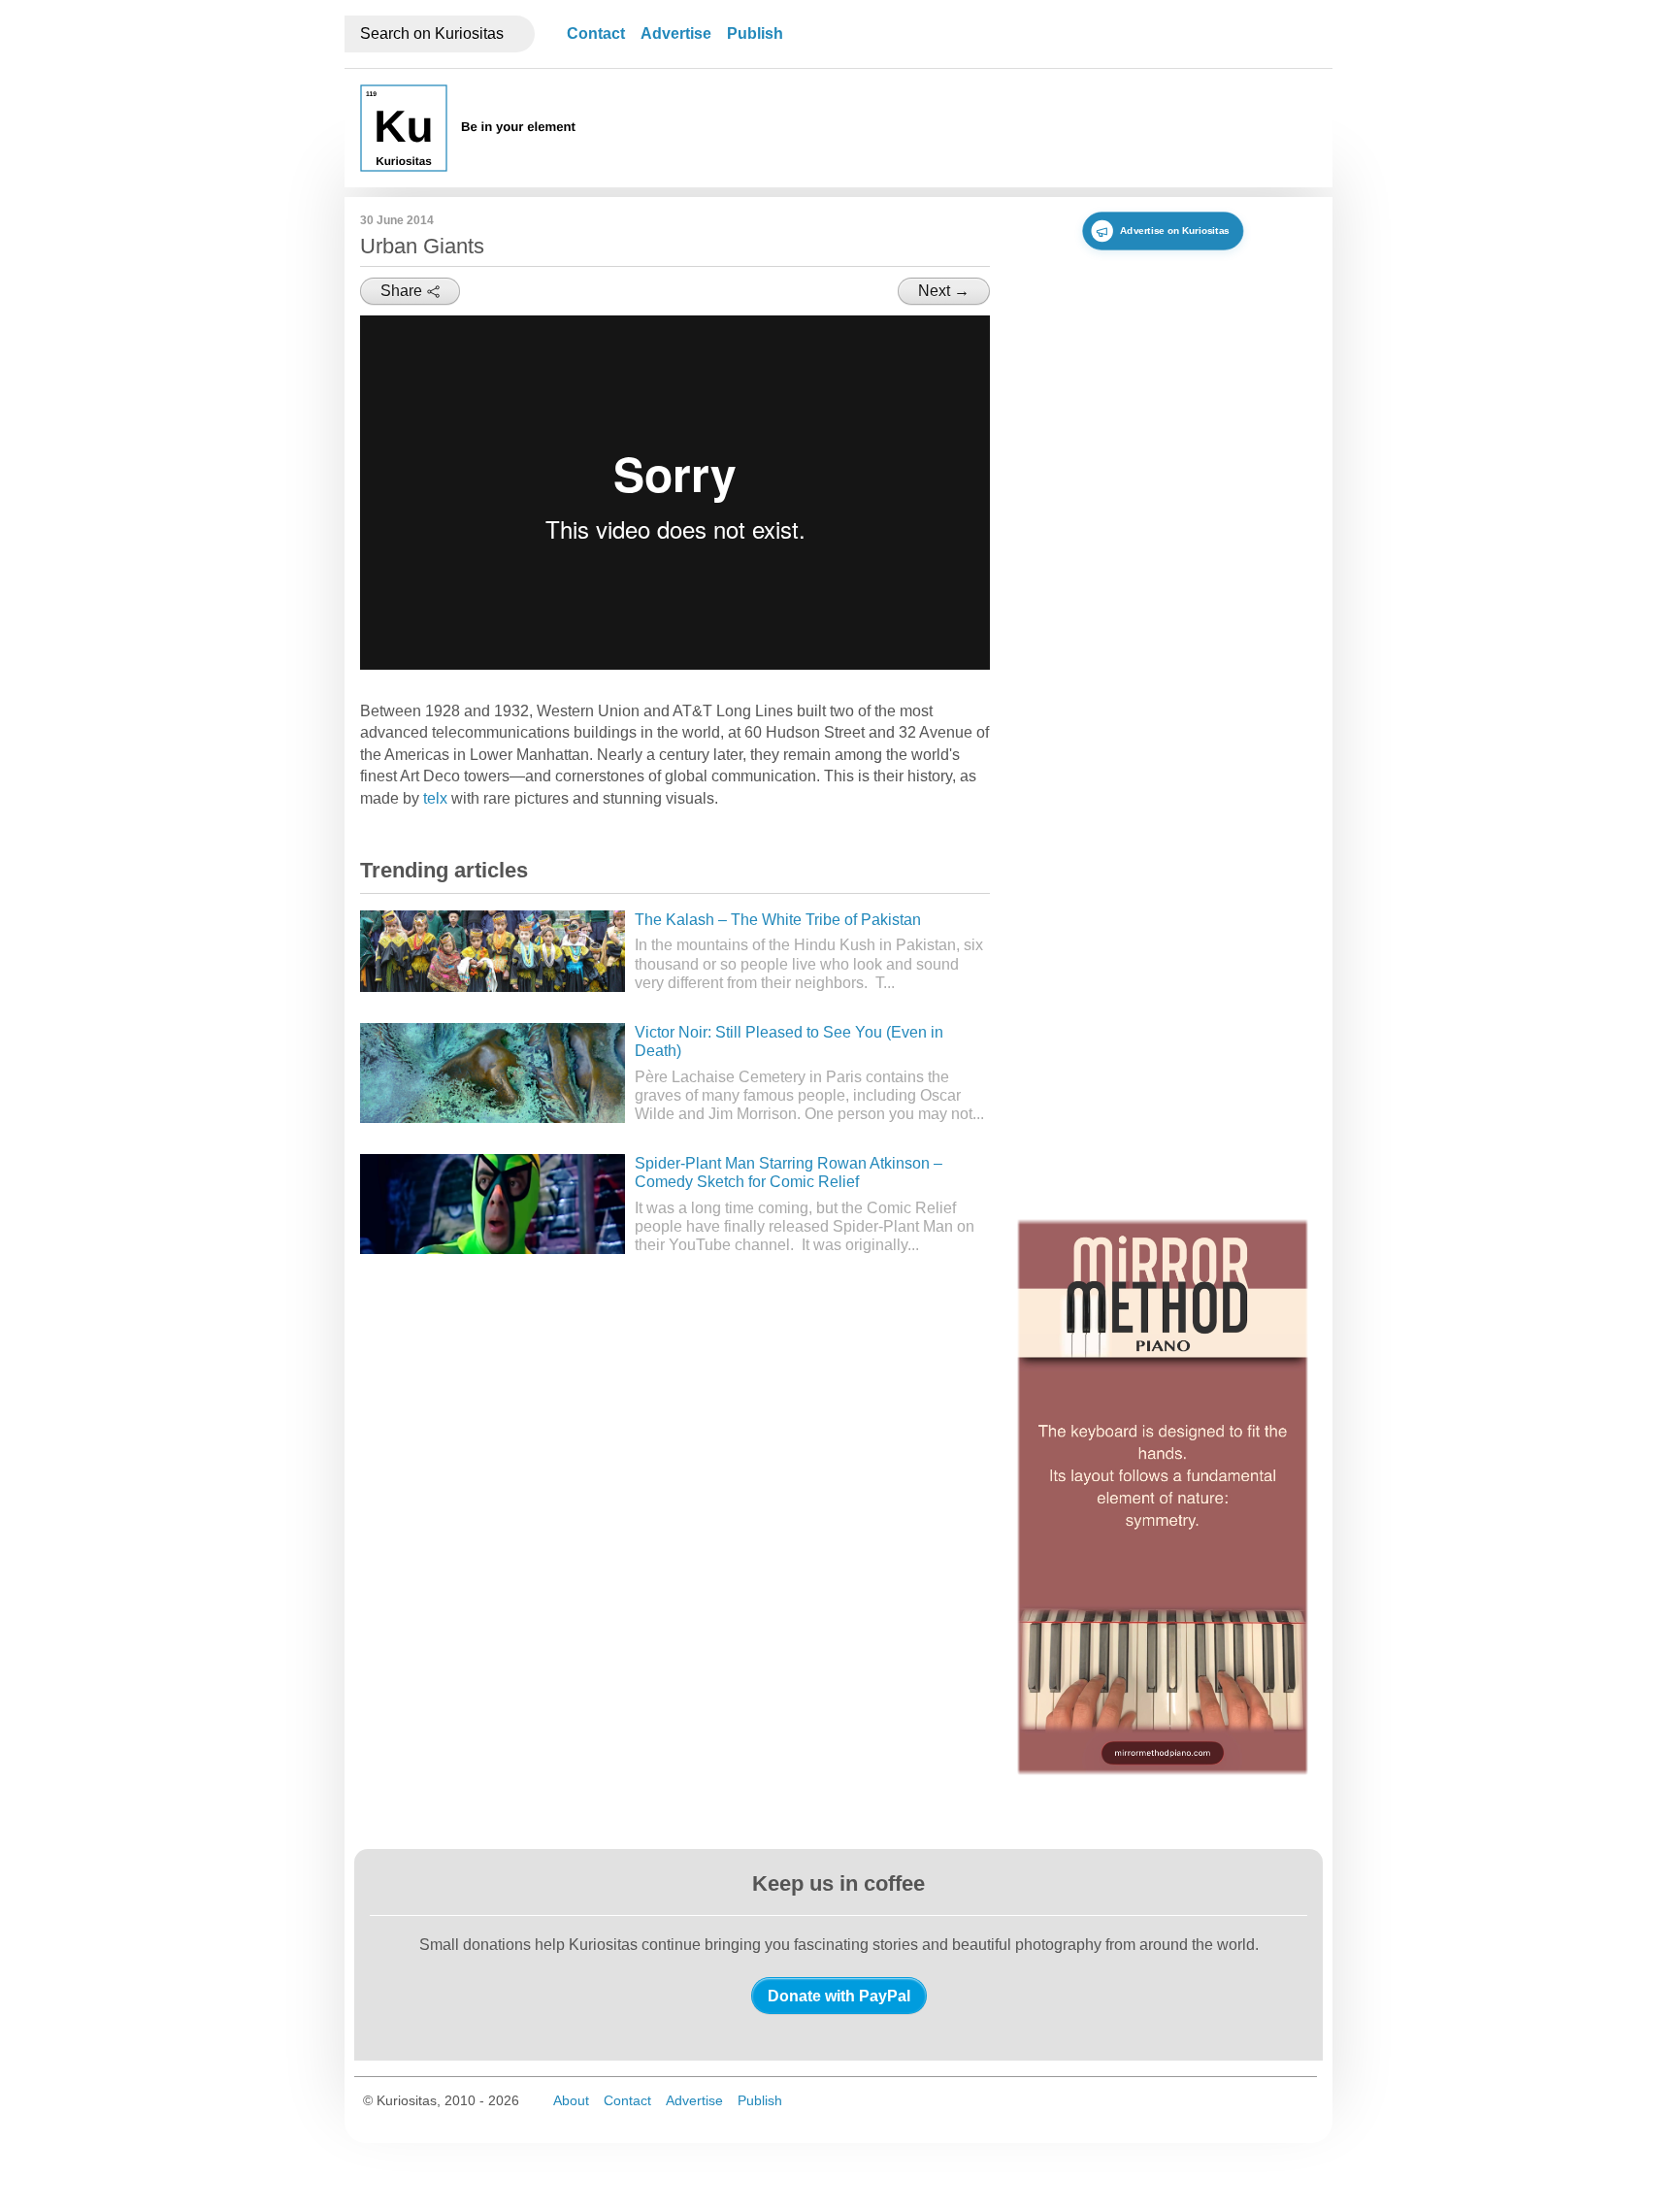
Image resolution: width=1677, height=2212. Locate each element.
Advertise (676, 33)
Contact (596, 33)
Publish (755, 33)
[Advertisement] (964, 128)
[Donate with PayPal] (839, 1996)
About (571, 2100)
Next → (944, 291)
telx (435, 798)
